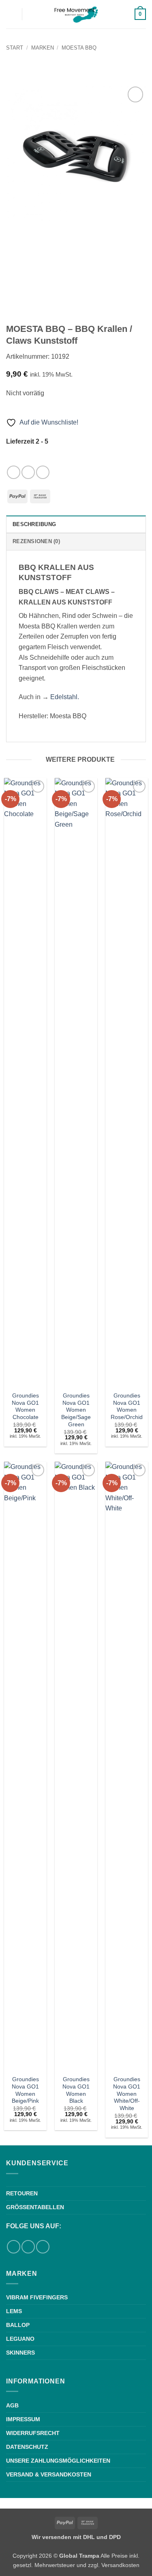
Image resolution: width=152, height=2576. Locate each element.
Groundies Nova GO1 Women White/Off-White (127, 2094)
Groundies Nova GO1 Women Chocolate (25, 1406)
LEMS (14, 2311)
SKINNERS (20, 2353)
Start (15, 48)
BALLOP (18, 2325)
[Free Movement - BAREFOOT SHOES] (76, 14)
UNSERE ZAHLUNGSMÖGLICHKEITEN (58, 2461)
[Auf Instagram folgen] (28, 472)
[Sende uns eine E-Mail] (43, 472)
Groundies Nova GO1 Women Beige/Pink (25, 2090)
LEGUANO (20, 2339)
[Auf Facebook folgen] (14, 472)
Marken (43, 48)
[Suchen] (31, 14)
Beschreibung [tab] (34, 524)
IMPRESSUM (23, 2419)
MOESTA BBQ (79, 48)
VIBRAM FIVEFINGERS (37, 2297)
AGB (12, 2405)
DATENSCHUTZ (27, 2447)
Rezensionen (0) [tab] (36, 541)
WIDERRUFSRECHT (33, 2433)
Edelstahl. (65, 697)
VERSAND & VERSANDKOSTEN (49, 2474)
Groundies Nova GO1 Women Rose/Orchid (127, 1406)
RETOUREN (22, 2193)
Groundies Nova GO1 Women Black (76, 2090)
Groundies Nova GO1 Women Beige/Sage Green (76, 1410)
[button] (11, 14)
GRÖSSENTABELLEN (35, 2207)
